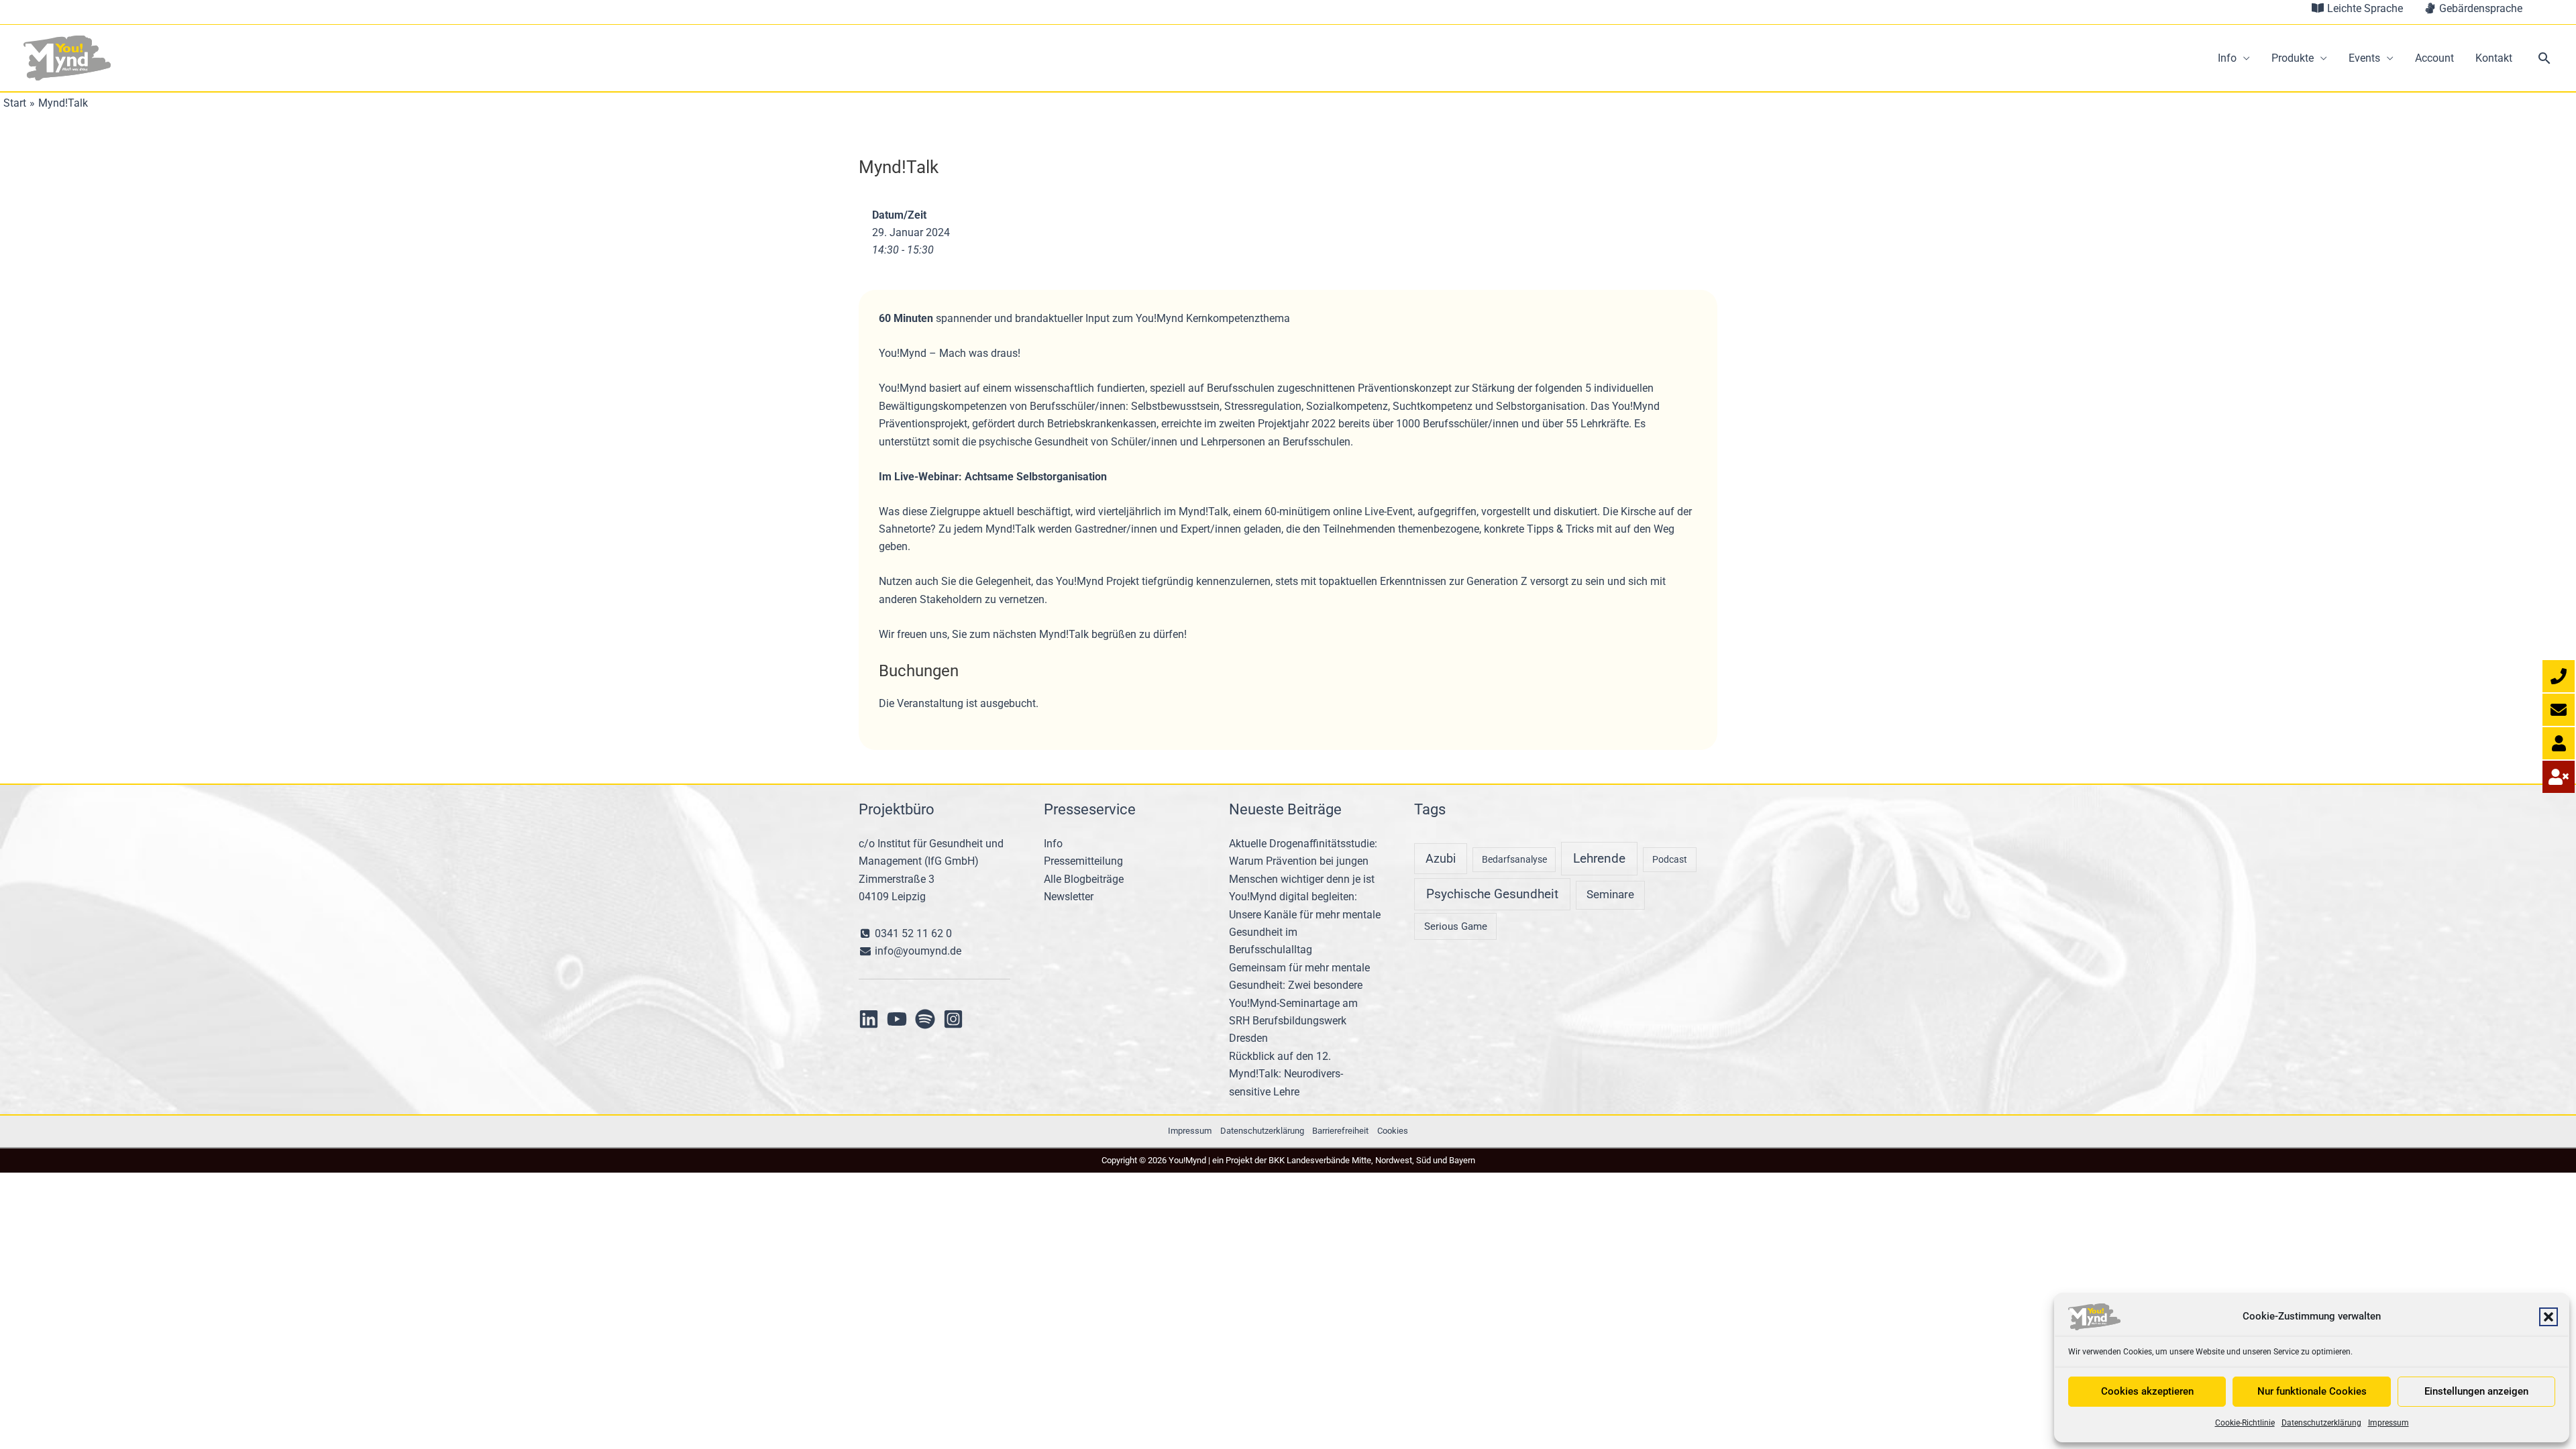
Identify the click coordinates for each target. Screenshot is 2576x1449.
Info (2227, 58)
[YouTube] (897, 1019)
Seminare (1610, 895)
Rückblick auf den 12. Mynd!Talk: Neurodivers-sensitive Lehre (1286, 1074)
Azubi (1441, 858)
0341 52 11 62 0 (912, 933)
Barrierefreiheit (1340, 1131)
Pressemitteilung (1083, 861)
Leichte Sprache (2364, 8)
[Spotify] (925, 1019)
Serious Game (1456, 926)
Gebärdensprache (2479, 8)
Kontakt (2494, 58)
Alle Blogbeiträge (1084, 879)
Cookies (1393, 1131)
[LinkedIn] (869, 1019)
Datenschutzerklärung (2321, 1423)
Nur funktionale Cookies (2312, 1391)
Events (2364, 58)
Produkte (2293, 58)
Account (2434, 58)
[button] (2548, 1317)
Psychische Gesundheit (1492, 894)
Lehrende (1599, 858)
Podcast (1670, 859)
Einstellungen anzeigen (2476, 1391)
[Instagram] (953, 1019)
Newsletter (1069, 897)
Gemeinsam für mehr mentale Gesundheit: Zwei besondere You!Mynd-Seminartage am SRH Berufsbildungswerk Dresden (1299, 1003)
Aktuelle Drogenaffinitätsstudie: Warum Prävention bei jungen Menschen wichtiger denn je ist (1303, 861)
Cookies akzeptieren (2147, 1391)
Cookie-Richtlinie (2245, 1423)
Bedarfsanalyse (1514, 859)
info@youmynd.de (917, 951)
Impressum (2389, 1423)
